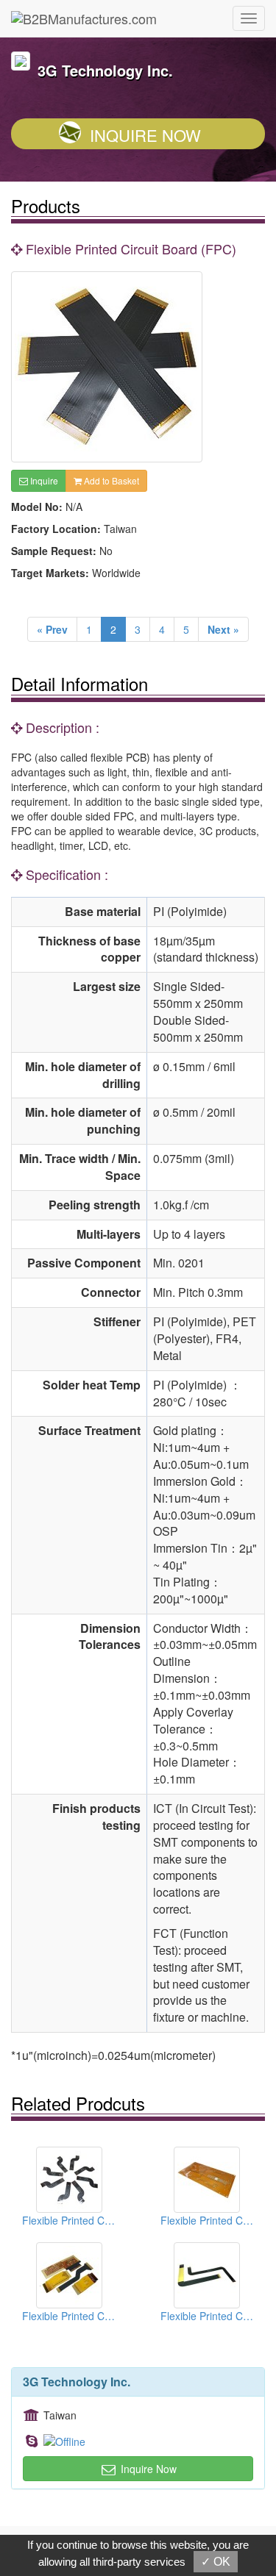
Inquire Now (145, 135)
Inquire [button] (43, 480)
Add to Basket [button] (110, 480)
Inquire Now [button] (147, 2469)
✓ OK (216, 2562)
